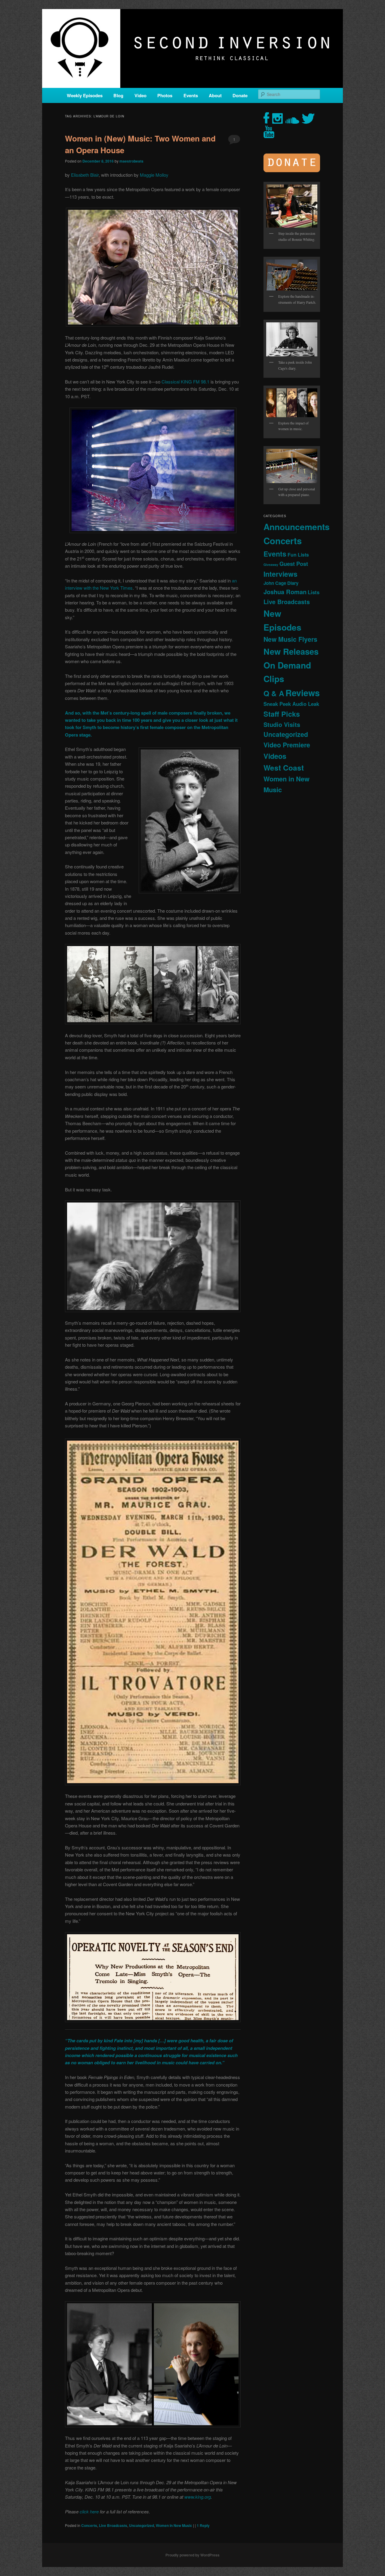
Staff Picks (282, 714)
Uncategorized (142, 2525)
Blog (118, 95)
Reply (203, 2525)
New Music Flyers (290, 639)
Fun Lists (298, 555)
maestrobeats (131, 161)
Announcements (297, 527)
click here (89, 2511)
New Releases (291, 651)
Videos (275, 756)
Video (140, 95)
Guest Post (294, 564)
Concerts (89, 2525)
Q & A (274, 693)
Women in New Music (174, 2525)
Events (191, 95)
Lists (314, 592)
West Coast (284, 768)
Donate (240, 95)
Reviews (303, 693)
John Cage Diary (281, 583)
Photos (165, 95)
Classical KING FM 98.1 (185, 382)
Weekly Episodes (85, 95)
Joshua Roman (285, 592)
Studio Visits (282, 725)
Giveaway (271, 565)
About (215, 95)
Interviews (280, 574)
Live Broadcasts (113, 2525)
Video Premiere (287, 745)
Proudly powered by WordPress (192, 2555)
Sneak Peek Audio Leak (291, 704)
